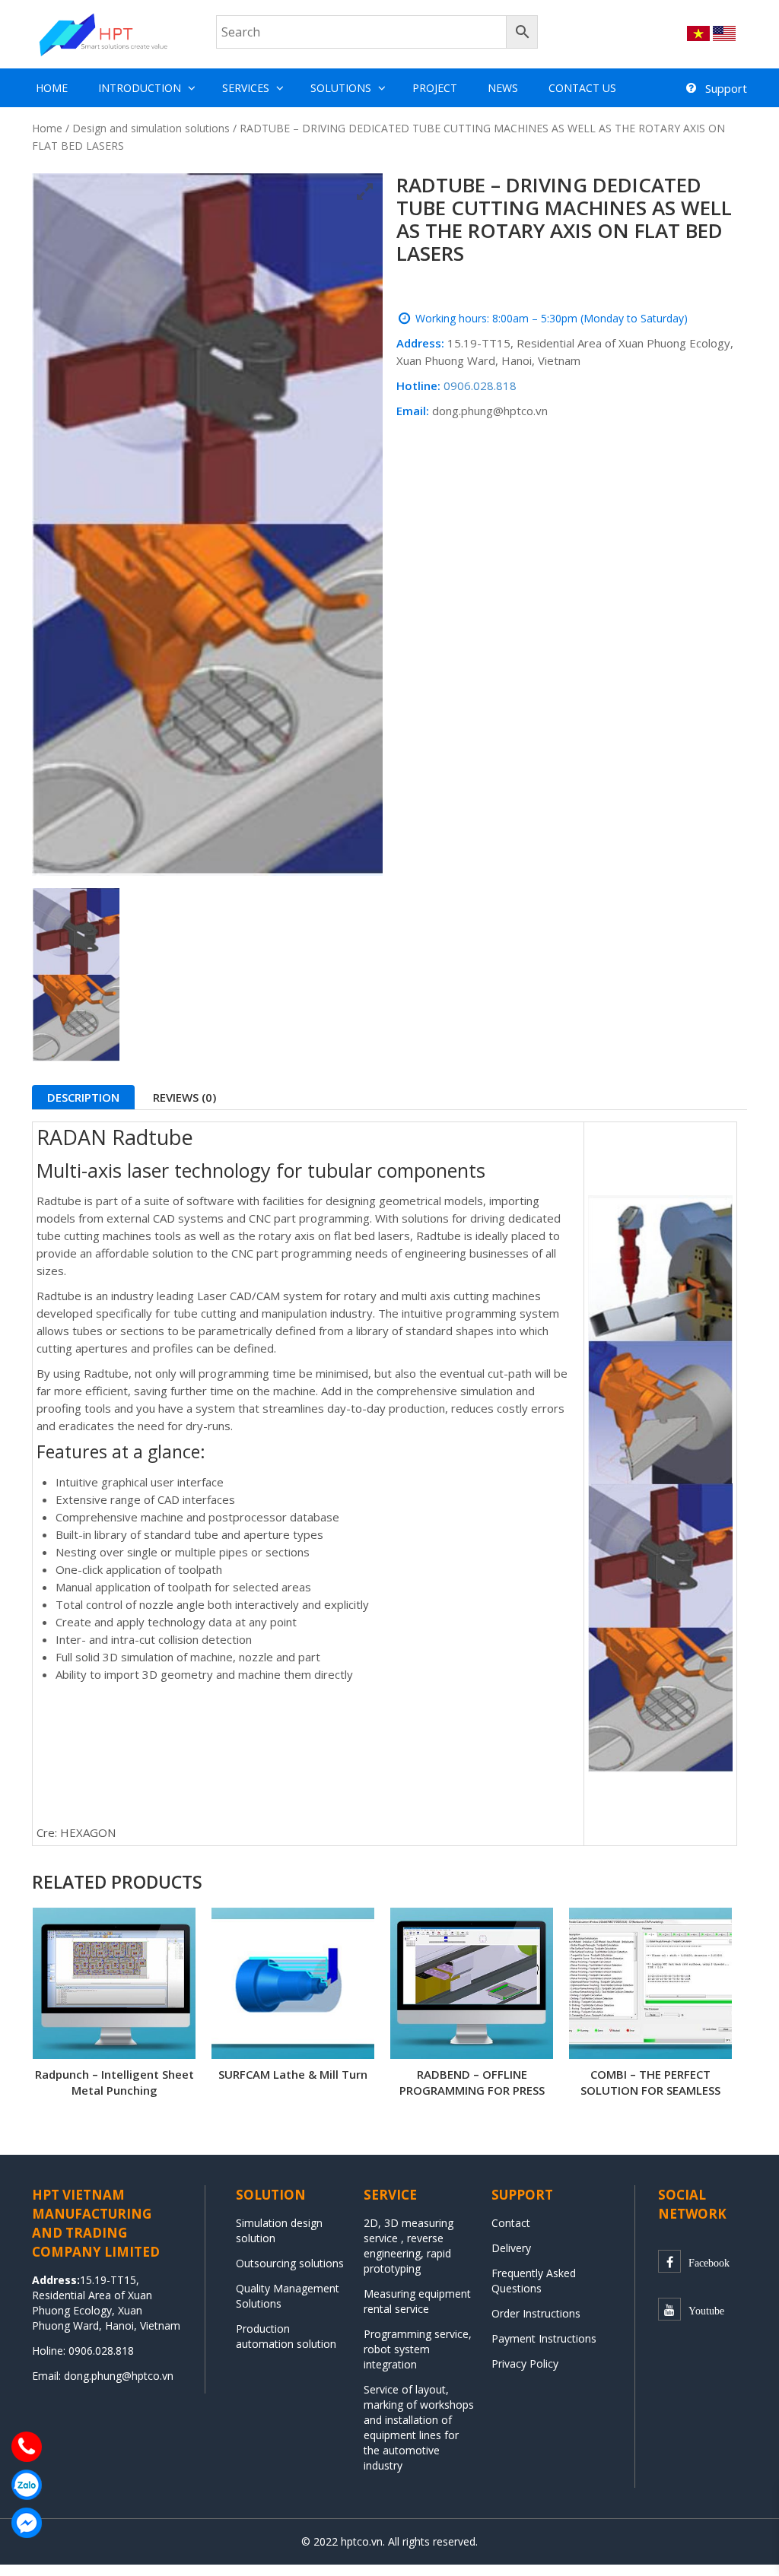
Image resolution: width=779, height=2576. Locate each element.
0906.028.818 (480, 385)
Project (435, 88)
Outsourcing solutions (290, 2263)
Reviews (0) (184, 1097)
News (503, 88)
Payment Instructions (544, 2338)
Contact (511, 2223)
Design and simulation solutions (151, 128)
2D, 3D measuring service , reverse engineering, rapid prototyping (409, 2246)
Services (246, 88)
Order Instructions (536, 2313)
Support (726, 88)
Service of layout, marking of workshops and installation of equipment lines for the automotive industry (419, 2427)
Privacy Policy (525, 2363)
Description (83, 1097)
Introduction (140, 88)
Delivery (511, 2248)
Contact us (582, 88)
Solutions (341, 88)
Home (52, 88)
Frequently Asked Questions (534, 2281)
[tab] (83, 1097)
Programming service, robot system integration (418, 2349)
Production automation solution (286, 2336)
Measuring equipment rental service (417, 2301)
